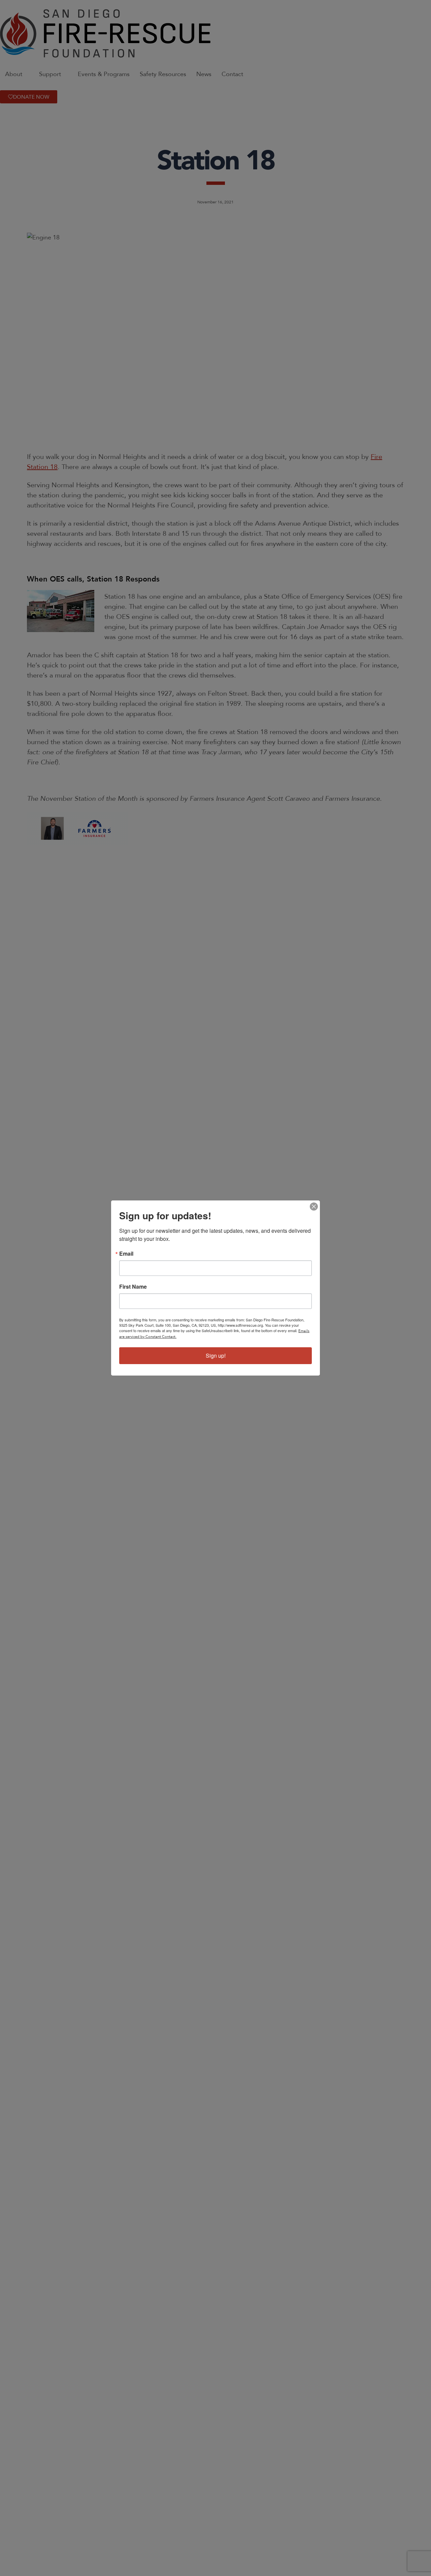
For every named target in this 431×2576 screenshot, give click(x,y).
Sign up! (216, 1356)
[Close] (314, 1207)
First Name (133, 1287)
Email (126, 1254)
